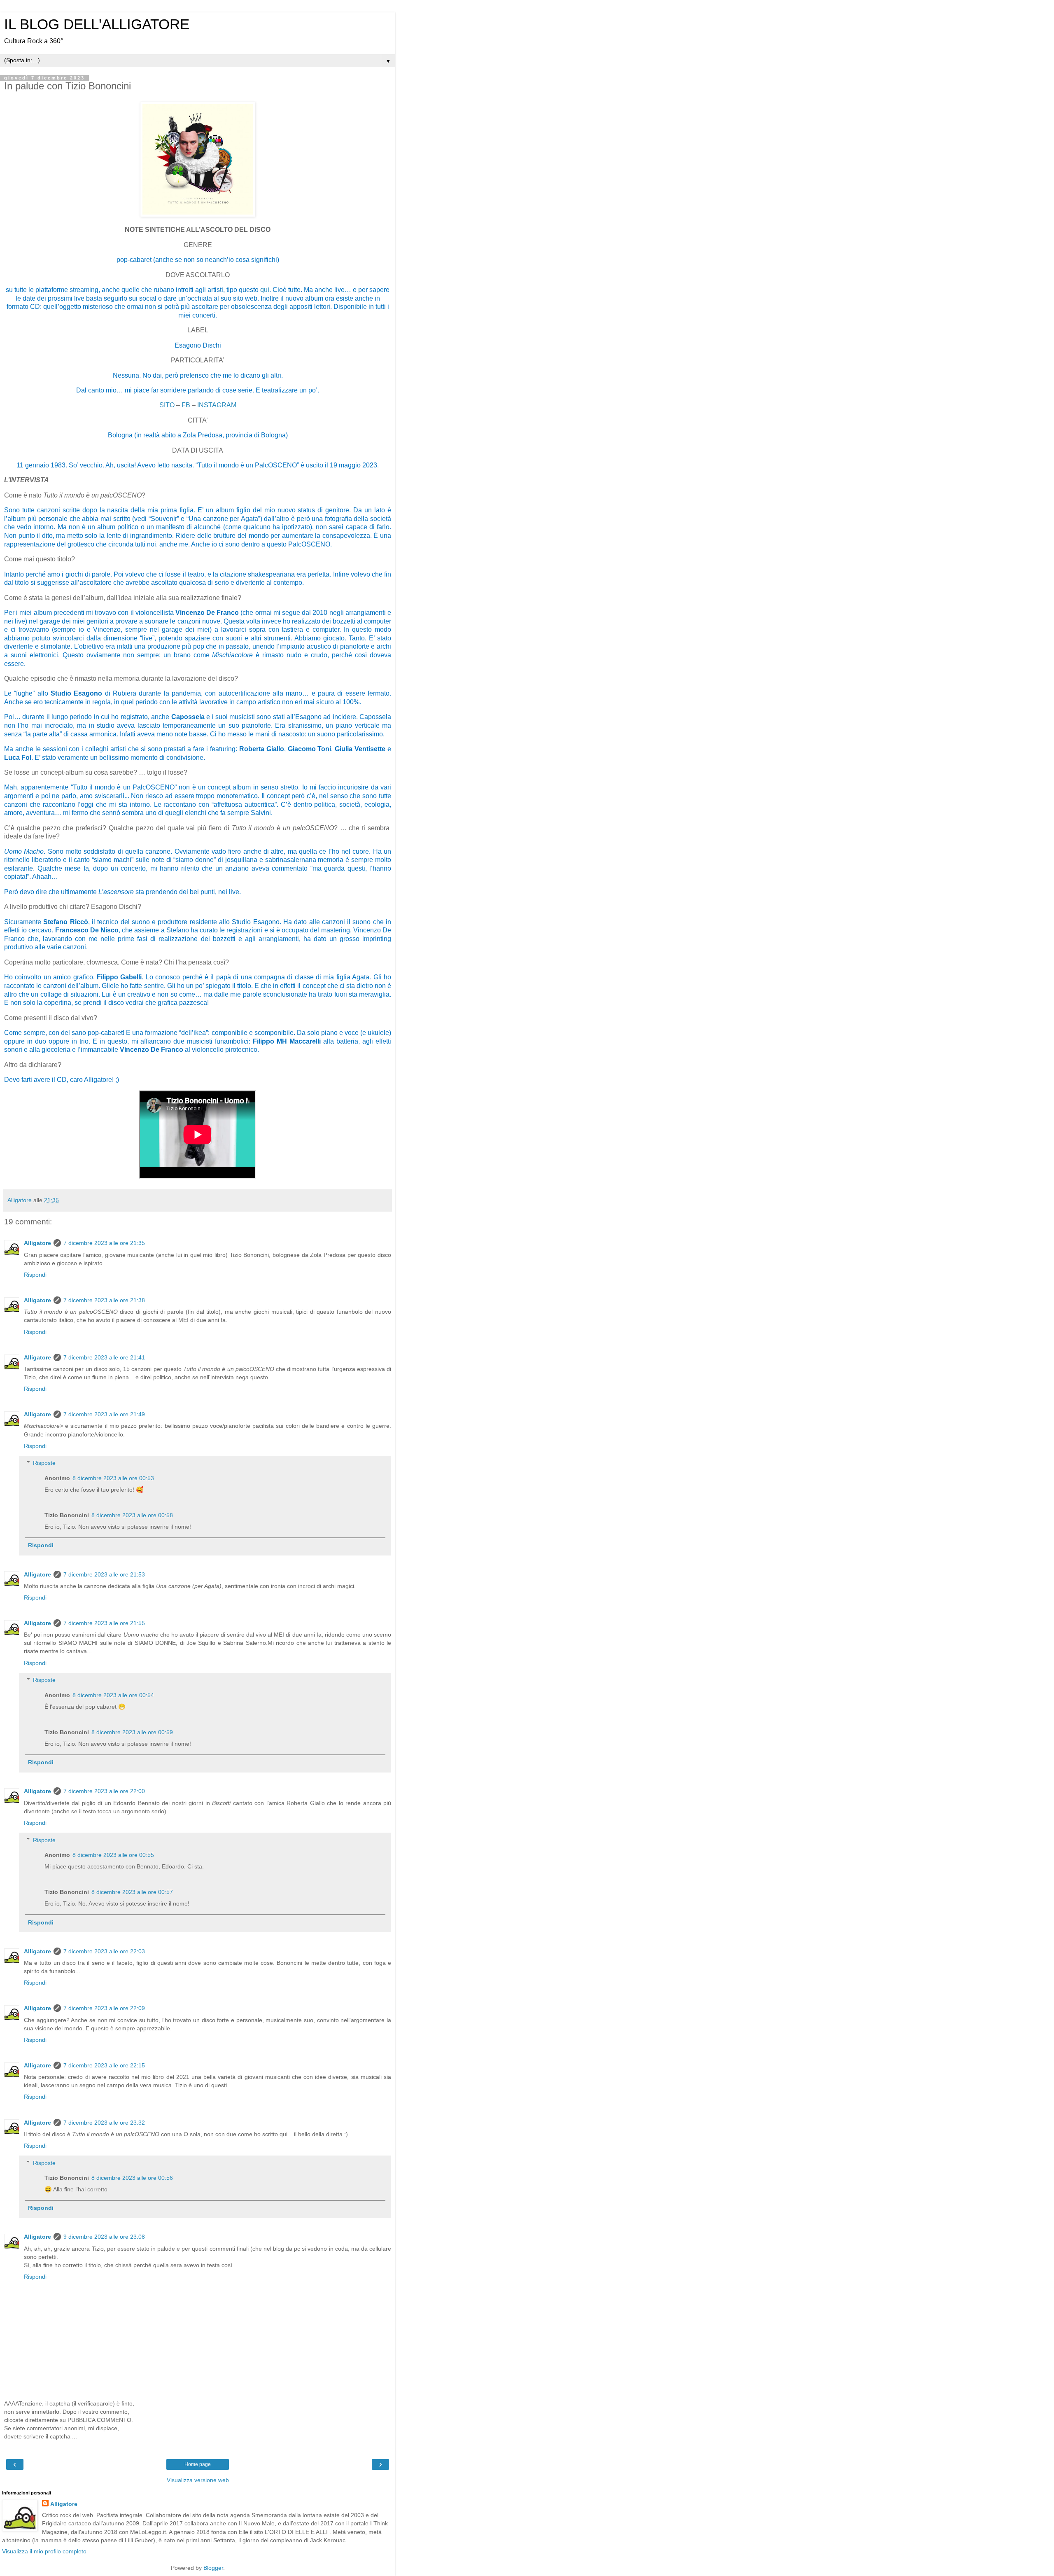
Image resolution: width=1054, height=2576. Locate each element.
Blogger (213, 2568)
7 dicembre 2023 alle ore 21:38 (104, 1300)
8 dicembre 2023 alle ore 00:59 (132, 1732)
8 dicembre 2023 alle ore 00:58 (132, 1515)
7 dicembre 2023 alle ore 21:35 (104, 1243)
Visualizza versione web (198, 2480)
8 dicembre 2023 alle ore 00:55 (113, 1855)
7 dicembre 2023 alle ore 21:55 (104, 1623)
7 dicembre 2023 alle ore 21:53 (104, 1574)
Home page (198, 2464)
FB (187, 405)
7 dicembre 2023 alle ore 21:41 (104, 1357)
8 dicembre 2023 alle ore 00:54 (113, 1695)
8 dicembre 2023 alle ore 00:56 (132, 2178)
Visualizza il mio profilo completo (44, 2551)
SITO (168, 405)
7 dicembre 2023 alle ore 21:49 (104, 1414)
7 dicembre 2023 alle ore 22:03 (104, 1951)
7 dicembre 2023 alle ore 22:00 (104, 1791)
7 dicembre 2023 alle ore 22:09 (104, 2008)
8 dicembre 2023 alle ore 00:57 (132, 1892)
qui (265, 290)
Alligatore (37, 1243)
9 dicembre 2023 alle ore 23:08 (104, 2237)
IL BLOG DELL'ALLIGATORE (97, 24)
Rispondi (35, 1275)
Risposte (44, 1463)
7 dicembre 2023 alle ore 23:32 (104, 2123)
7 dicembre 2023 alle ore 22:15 (104, 2065)
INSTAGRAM (217, 405)
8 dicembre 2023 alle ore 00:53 (113, 1478)
